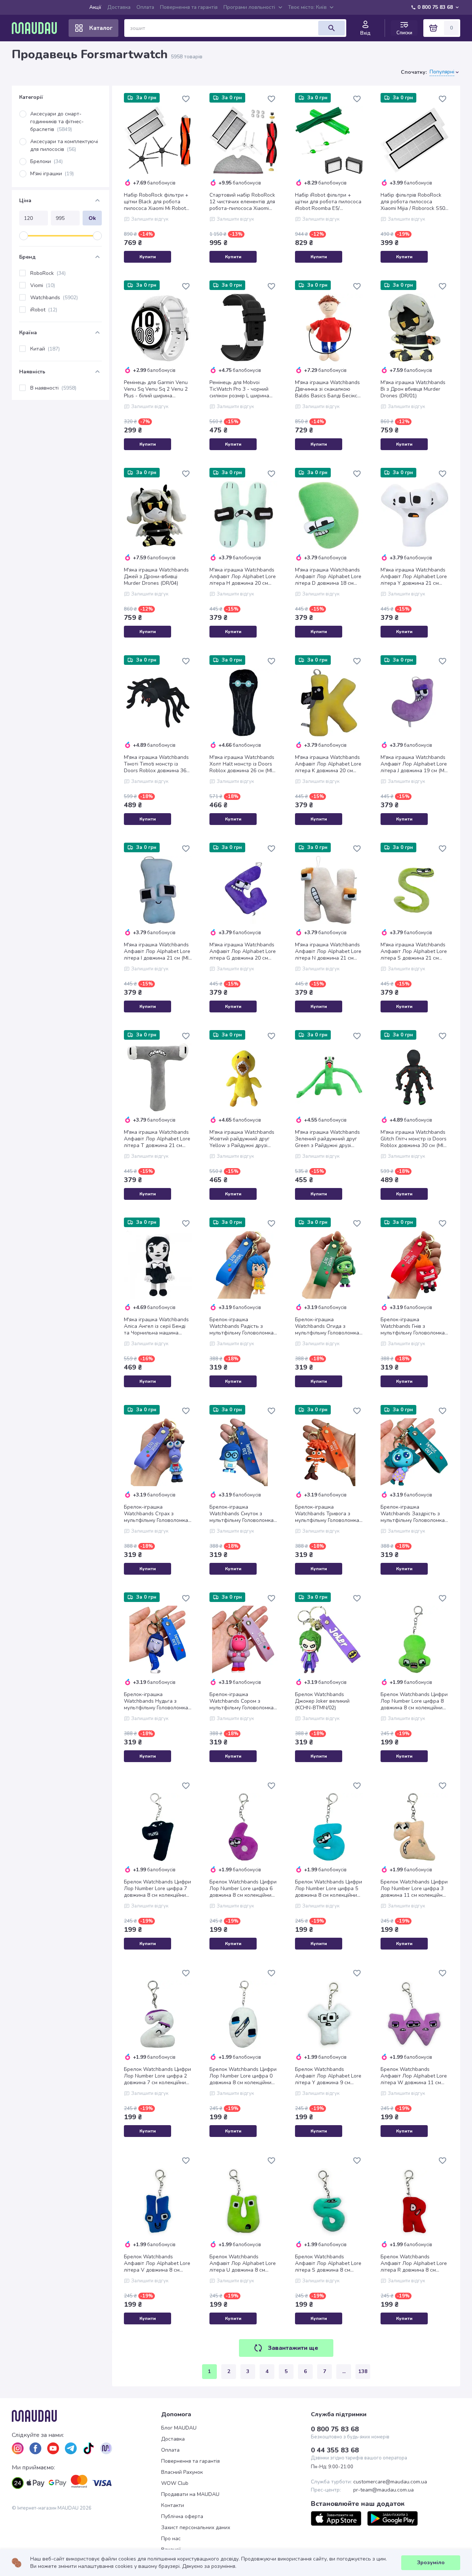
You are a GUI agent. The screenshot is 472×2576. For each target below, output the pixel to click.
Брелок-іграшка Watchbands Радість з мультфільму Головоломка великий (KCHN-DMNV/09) (242, 1326)
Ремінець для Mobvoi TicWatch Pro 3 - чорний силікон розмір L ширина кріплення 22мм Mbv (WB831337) (239, 389)
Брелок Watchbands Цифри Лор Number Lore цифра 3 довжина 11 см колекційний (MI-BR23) (414, 1889)
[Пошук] (332, 28)
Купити (148, 257)
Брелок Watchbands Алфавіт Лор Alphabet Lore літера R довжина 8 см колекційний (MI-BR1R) (414, 2264)
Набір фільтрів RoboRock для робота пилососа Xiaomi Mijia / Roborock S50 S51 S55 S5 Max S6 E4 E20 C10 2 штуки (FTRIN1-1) (413, 202)
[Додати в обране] (186, 99)
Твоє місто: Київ (307, 7)
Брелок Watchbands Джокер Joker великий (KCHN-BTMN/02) (322, 1701)
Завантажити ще (293, 2348)
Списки (404, 33)
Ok (92, 218)
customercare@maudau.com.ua (390, 2482)
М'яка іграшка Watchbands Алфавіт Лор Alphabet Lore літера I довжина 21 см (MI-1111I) (157, 952)
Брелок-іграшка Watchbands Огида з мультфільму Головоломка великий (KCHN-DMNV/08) (327, 1326)
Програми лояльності (249, 7)
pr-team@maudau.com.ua (383, 2490)
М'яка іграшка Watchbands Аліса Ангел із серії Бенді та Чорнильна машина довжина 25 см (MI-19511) (156, 1326)
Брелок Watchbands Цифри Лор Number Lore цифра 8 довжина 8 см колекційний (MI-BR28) (414, 1701)
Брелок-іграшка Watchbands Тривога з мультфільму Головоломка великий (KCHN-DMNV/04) (327, 1514)
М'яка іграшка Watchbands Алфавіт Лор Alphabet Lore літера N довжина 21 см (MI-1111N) (328, 952)
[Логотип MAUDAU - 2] (37, 28)
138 (363, 2371)
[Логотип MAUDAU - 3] (86, 2416)
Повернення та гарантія (189, 7)
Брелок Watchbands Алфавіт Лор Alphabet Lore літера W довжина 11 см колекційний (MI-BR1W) (414, 2076)
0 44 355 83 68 (335, 2450)
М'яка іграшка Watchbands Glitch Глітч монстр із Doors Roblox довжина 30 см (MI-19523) (414, 1139)
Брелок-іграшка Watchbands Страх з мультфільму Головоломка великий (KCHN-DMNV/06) (156, 1514)
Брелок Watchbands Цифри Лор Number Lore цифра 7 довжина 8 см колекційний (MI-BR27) (157, 1889)
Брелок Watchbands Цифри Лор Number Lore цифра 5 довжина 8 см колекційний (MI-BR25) (329, 1889)
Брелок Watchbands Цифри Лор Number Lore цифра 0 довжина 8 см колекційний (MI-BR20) (243, 2076)
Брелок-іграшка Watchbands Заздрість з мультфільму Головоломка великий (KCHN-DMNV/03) (413, 1514)
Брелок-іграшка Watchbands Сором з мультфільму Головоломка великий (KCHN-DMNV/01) (242, 1701)
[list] (18, 2448)
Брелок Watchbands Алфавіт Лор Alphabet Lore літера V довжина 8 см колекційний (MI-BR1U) (157, 2264)
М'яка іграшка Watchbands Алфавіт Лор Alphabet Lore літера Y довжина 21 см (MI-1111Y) (414, 577)
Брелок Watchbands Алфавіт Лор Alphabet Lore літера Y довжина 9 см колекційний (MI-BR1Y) (328, 2076)
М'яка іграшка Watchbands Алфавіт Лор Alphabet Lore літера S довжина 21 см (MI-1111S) (414, 952)
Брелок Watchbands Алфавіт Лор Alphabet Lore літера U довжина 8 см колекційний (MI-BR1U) (243, 2264)
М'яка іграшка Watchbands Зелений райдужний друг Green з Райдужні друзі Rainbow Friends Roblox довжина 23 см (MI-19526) (327, 1139)
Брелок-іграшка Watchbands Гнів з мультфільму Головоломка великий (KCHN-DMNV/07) (413, 1326)
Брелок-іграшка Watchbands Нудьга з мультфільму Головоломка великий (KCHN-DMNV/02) (156, 1701)
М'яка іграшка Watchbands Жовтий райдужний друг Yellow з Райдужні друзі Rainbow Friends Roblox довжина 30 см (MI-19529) (242, 1139)
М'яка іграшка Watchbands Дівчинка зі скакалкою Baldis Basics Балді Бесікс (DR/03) (327, 389)
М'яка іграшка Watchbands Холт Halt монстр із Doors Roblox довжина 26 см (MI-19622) (242, 764)
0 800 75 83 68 (435, 7)
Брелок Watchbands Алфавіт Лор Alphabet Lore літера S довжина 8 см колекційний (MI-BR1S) (328, 2264)
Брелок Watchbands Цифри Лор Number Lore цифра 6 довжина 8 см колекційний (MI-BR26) (243, 1889)
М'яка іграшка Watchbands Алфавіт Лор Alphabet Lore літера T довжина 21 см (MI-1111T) (157, 1139)
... (344, 2371)
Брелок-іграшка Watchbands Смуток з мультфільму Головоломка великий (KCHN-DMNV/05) (242, 1514)
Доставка (119, 7)
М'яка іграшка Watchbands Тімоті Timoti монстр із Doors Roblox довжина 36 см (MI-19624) (156, 764)
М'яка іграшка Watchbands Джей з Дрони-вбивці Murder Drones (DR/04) (156, 577)
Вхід (365, 33)
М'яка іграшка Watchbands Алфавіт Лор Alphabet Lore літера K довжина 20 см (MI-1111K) (328, 764)
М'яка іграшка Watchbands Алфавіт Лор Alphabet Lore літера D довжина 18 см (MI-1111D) (328, 577)
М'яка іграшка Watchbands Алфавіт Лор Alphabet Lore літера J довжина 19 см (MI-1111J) (414, 764)
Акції (95, 7)
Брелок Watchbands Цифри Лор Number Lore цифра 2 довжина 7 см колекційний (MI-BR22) (157, 2076)
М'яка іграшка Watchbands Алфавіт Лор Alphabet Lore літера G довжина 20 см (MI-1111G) (243, 952)
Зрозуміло (431, 2563)
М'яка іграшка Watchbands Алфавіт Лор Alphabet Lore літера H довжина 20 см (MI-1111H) (243, 577)
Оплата (145, 7)
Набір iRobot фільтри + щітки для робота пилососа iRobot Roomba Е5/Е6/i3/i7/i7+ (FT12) (328, 202)
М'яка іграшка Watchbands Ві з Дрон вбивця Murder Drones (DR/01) (413, 389)
